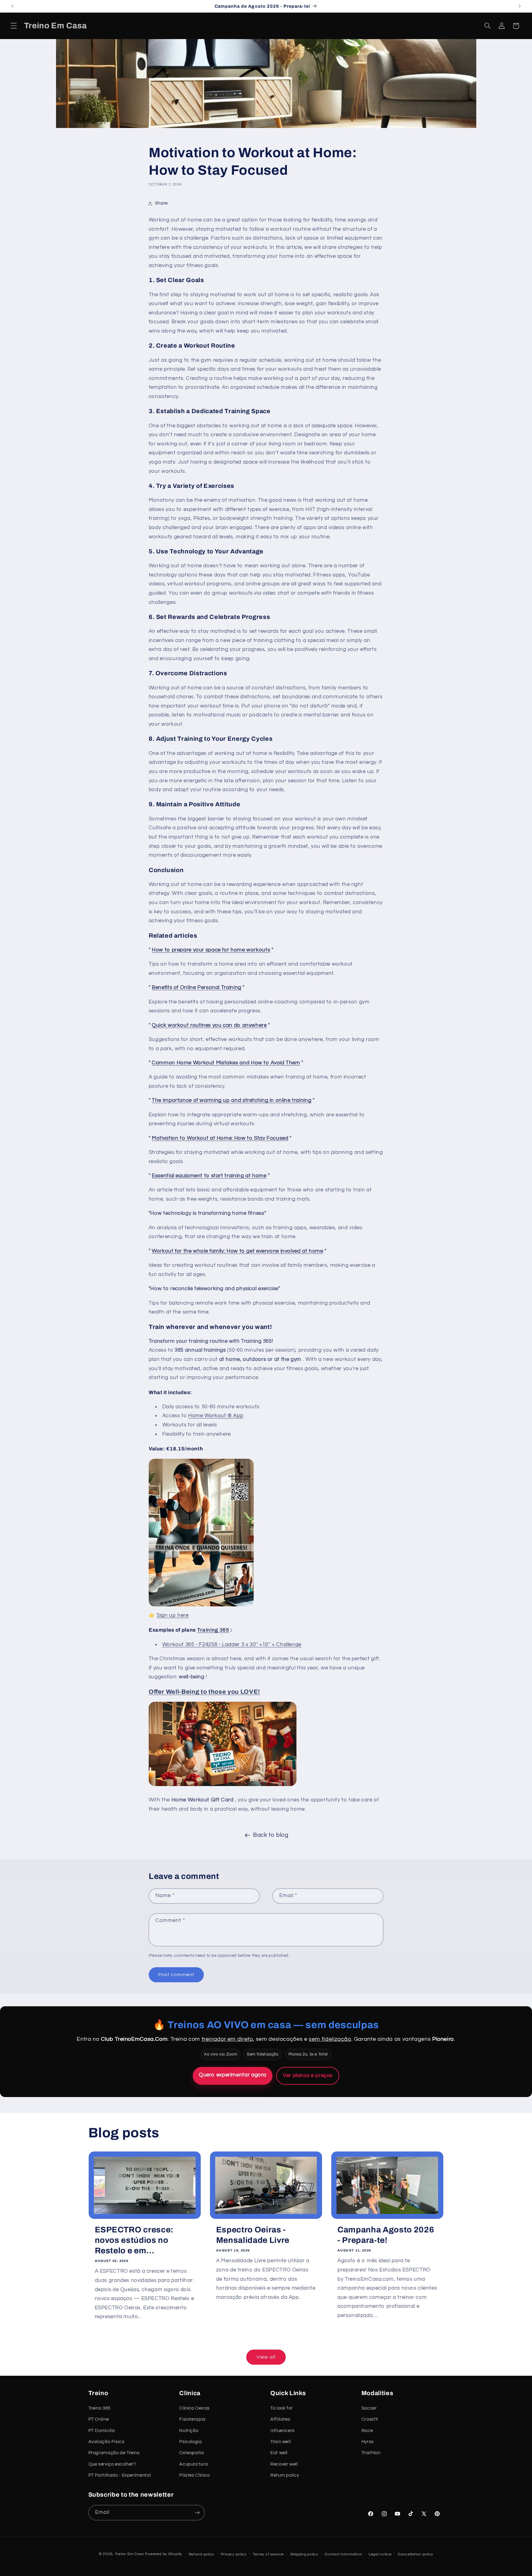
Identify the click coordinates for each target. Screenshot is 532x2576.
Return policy (285, 2475)
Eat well (279, 2453)
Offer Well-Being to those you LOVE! (204, 1692)
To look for (282, 2408)
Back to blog (271, 1835)
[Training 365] (201, 1606)
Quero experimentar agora (233, 2075)
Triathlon (371, 2453)
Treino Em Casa (129, 2554)
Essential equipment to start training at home (209, 1176)
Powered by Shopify (164, 2554)
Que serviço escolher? (112, 2464)
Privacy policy (234, 2554)
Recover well (284, 2464)
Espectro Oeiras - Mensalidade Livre (253, 2235)
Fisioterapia (192, 2419)
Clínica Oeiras (194, 2408)
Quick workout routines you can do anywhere (209, 1025)
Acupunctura (193, 2464)
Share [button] (161, 203)
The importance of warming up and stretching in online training (232, 1100)
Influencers (282, 2431)
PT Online (99, 2419)
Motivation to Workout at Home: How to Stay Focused (220, 1138)
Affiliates (280, 2419)
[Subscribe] (197, 2512)
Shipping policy (304, 2554)
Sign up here (173, 1615)
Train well (280, 2442)
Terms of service (268, 2554)
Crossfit (370, 2419)
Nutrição (189, 2431)
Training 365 (213, 1630)
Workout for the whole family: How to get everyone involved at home (238, 1251)
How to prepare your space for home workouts (211, 950)
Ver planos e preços (308, 2076)
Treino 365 (99, 2408)
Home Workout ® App (216, 1416)
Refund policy (202, 2554)
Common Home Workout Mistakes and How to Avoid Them (226, 1063)
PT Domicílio (102, 2431)
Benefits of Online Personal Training (197, 987)
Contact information (343, 2554)
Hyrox (368, 2442)
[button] (14, 26)
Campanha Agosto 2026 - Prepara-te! (386, 2235)
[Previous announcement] (12, 6)
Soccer (369, 2408)
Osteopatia (191, 2453)
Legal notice (380, 2554)
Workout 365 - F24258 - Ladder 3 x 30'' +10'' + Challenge (232, 1645)
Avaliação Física (107, 2442)
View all (266, 2357)
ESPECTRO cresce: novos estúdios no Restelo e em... (134, 2240)
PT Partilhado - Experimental (120, 2475)
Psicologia (190, 2442)
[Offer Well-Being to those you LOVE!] (223, 1786)
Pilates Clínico (194, 2475)
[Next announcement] (520, 6)
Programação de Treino (114, 2453)
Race (367, 2431)
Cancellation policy (415, 2554)
